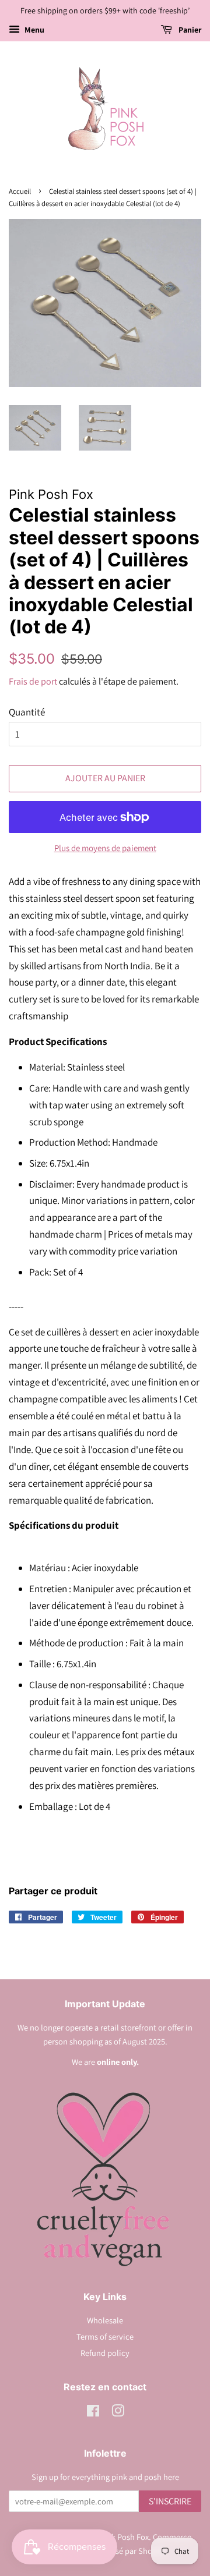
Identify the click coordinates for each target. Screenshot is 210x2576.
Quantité (27, 712)
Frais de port (33, 681)
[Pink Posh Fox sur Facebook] (93, 2413)
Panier (189, 30)
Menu (34, 30)
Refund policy (105, 2353)
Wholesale (105, 2320)
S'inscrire (170, 2501)
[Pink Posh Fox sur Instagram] (118, 2413)
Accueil (20, 191)
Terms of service (105, 2336)
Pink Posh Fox (124, 2537)
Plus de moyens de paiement (105, 848)
